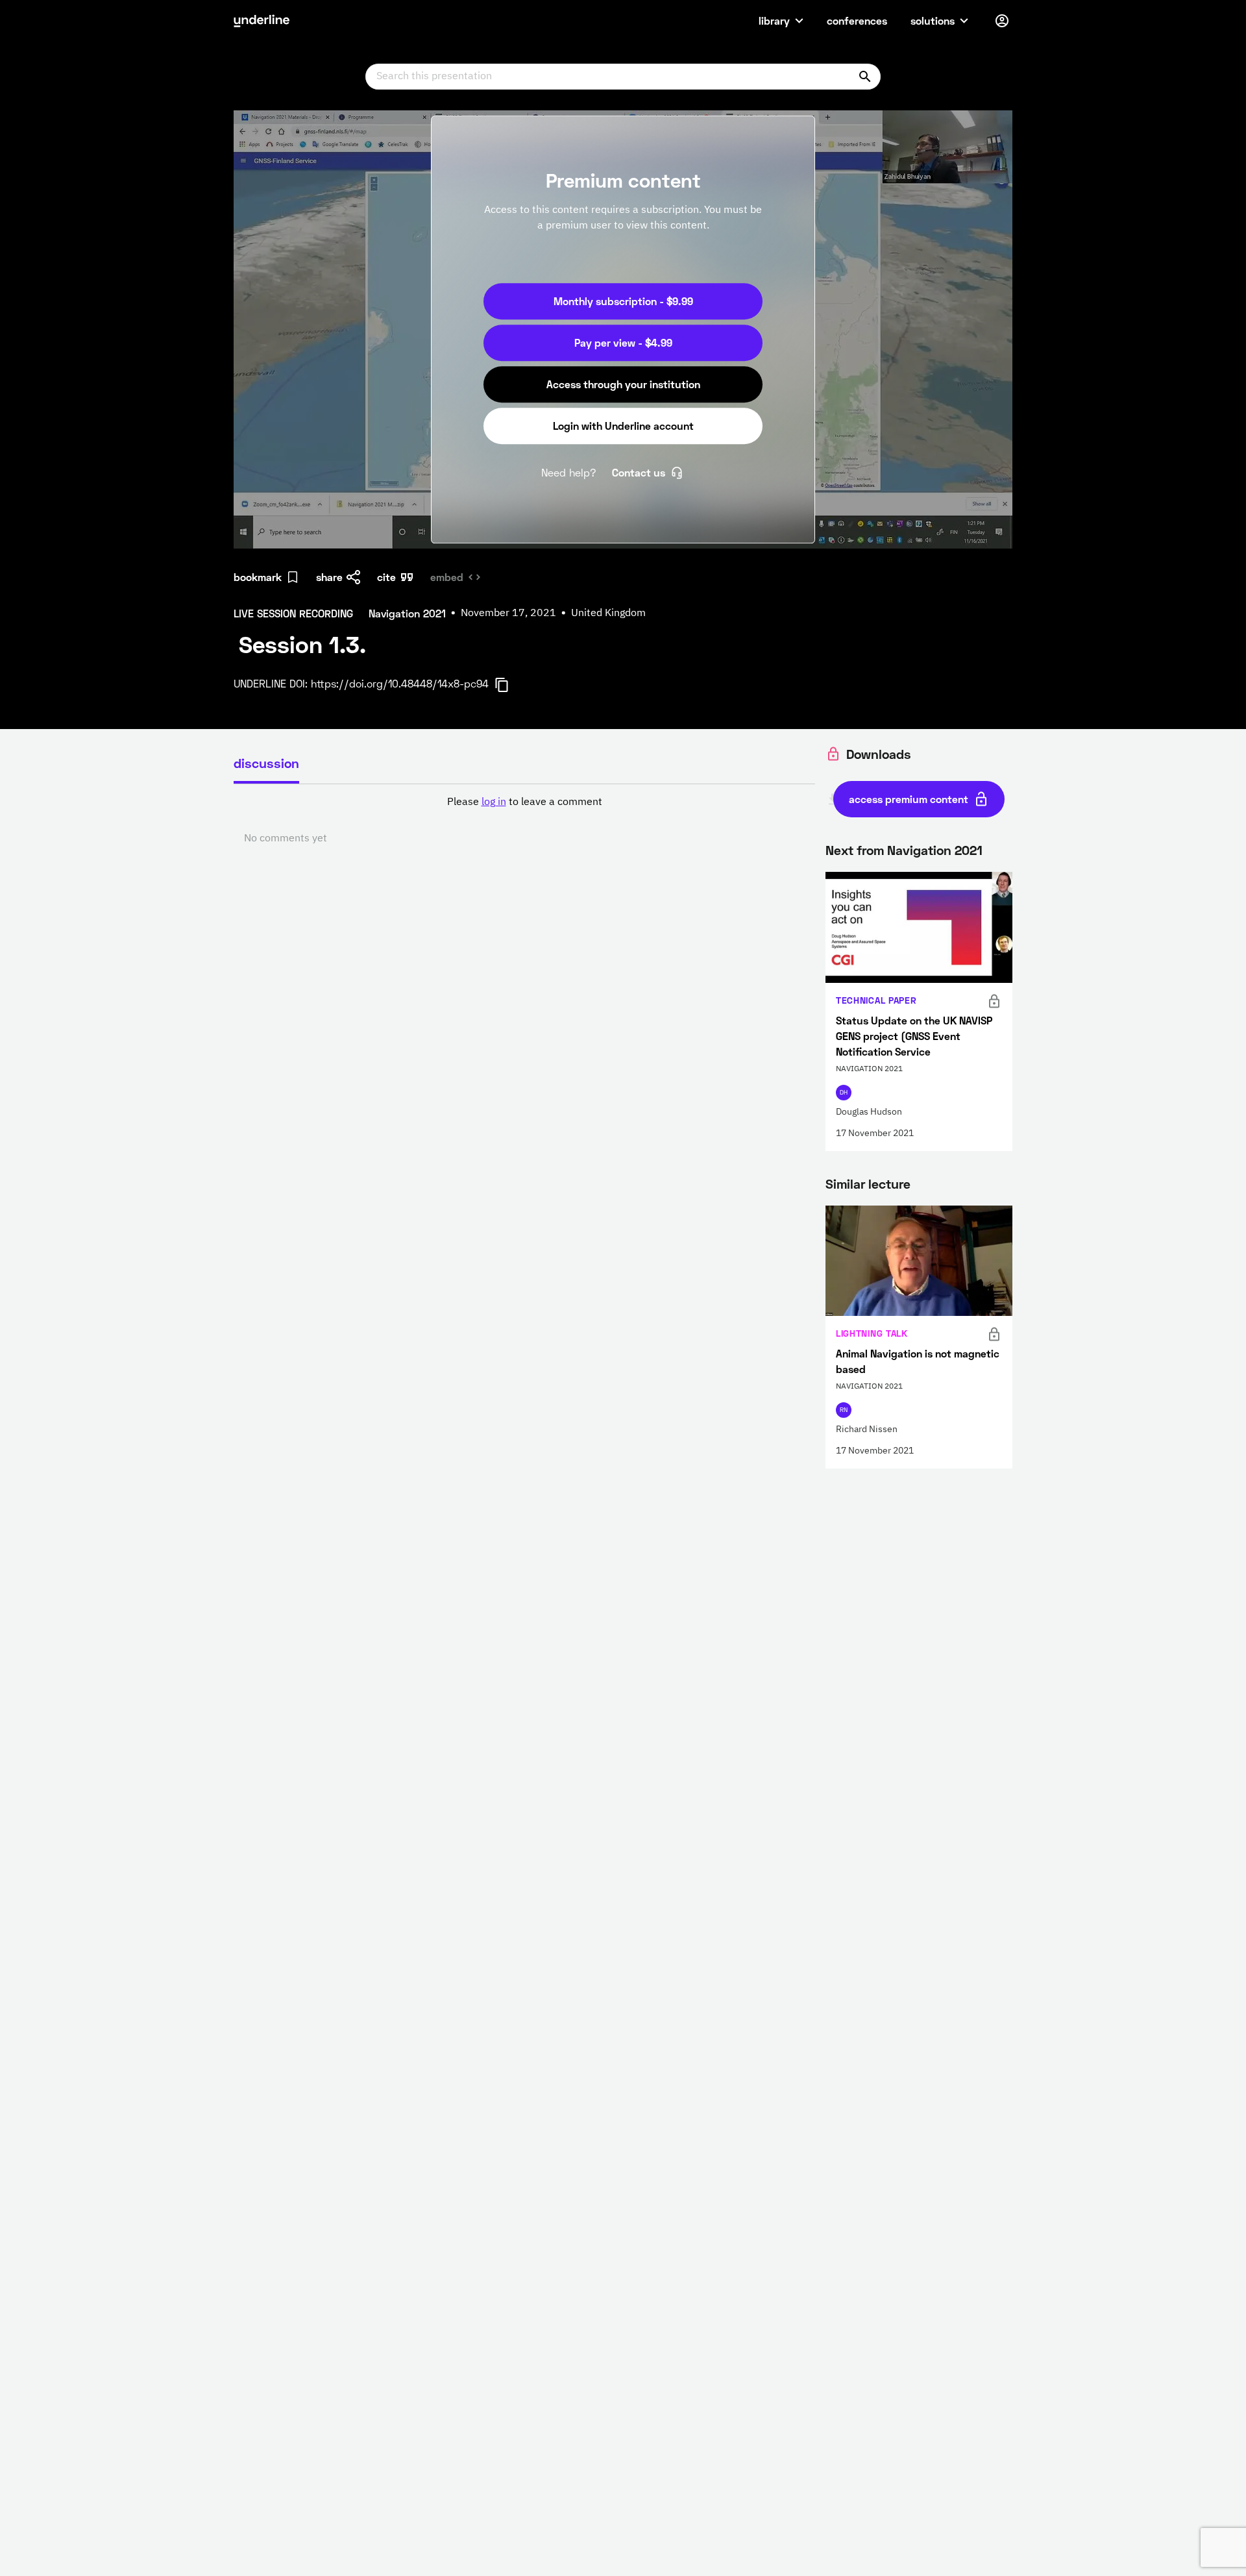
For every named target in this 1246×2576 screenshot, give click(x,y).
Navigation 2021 (935, 850)
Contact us (639, 472)
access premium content (909, 799)
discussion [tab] (266, 763)
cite (386, 577)
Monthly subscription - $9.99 (623, 301)
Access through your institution (623, 384)
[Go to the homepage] (262, 21)
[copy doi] (509, 685)
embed (447, 577)
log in (494, 802)
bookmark (258, 577)
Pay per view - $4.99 (623, 342)
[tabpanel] (524, 821)
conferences (857, 20)
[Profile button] (1002, 21)
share (329, 577)
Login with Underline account (623, 426)
